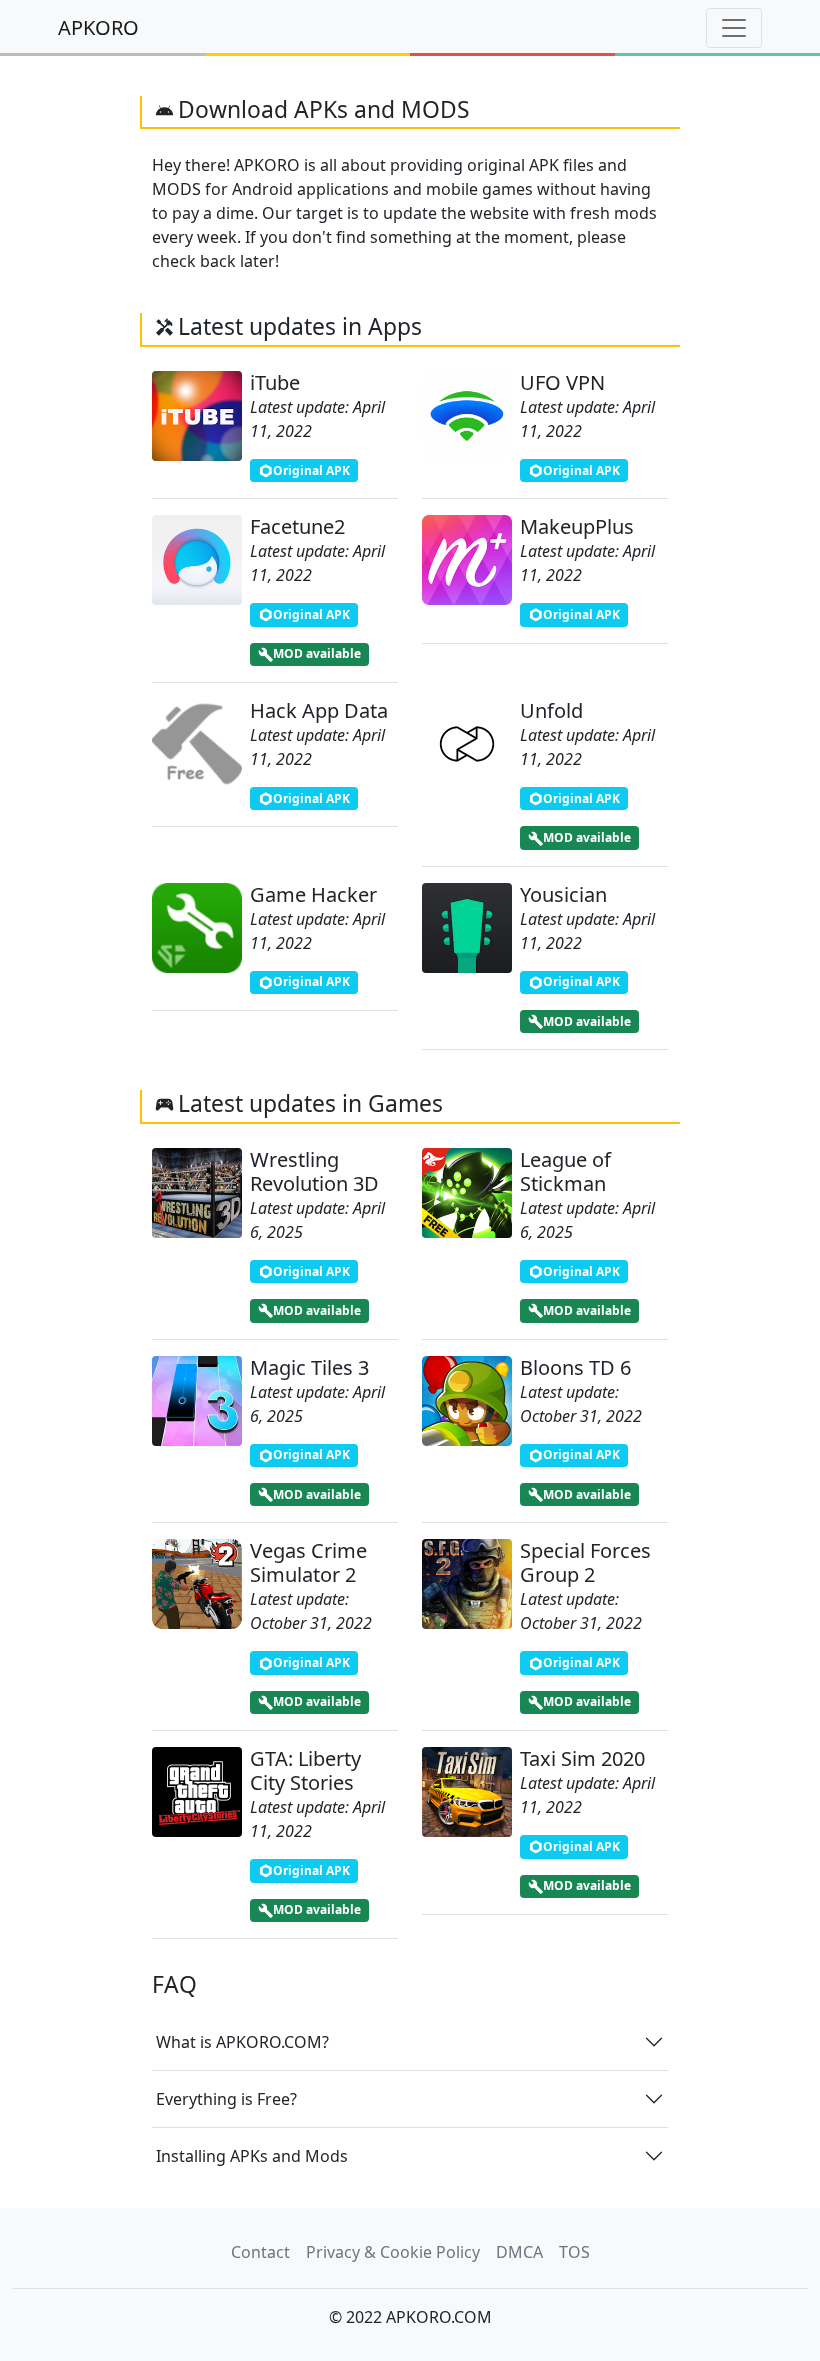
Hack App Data (319, 710)
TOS (574, 2252)
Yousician (563, 894)
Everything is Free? (226, 2099)
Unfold (551, 710)
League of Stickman (565, 1171)
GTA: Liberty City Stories (305, 1770)
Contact (260, 2252)
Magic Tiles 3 (309, 1367)
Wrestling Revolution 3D (314, 1171)
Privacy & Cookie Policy (393, 2252)
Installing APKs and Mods (252, 2156)
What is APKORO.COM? (242, 2042)
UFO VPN (562, 382)
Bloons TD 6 (575, 1367)
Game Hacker (313, 894)
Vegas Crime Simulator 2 (308, 1562)
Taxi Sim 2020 (582, 1758)
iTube (275, 382)
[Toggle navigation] (734, 28)
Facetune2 (297, 526)
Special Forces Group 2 (585, 1562)
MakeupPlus (577, 526)
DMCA (519, 2252)
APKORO (98, 27)
